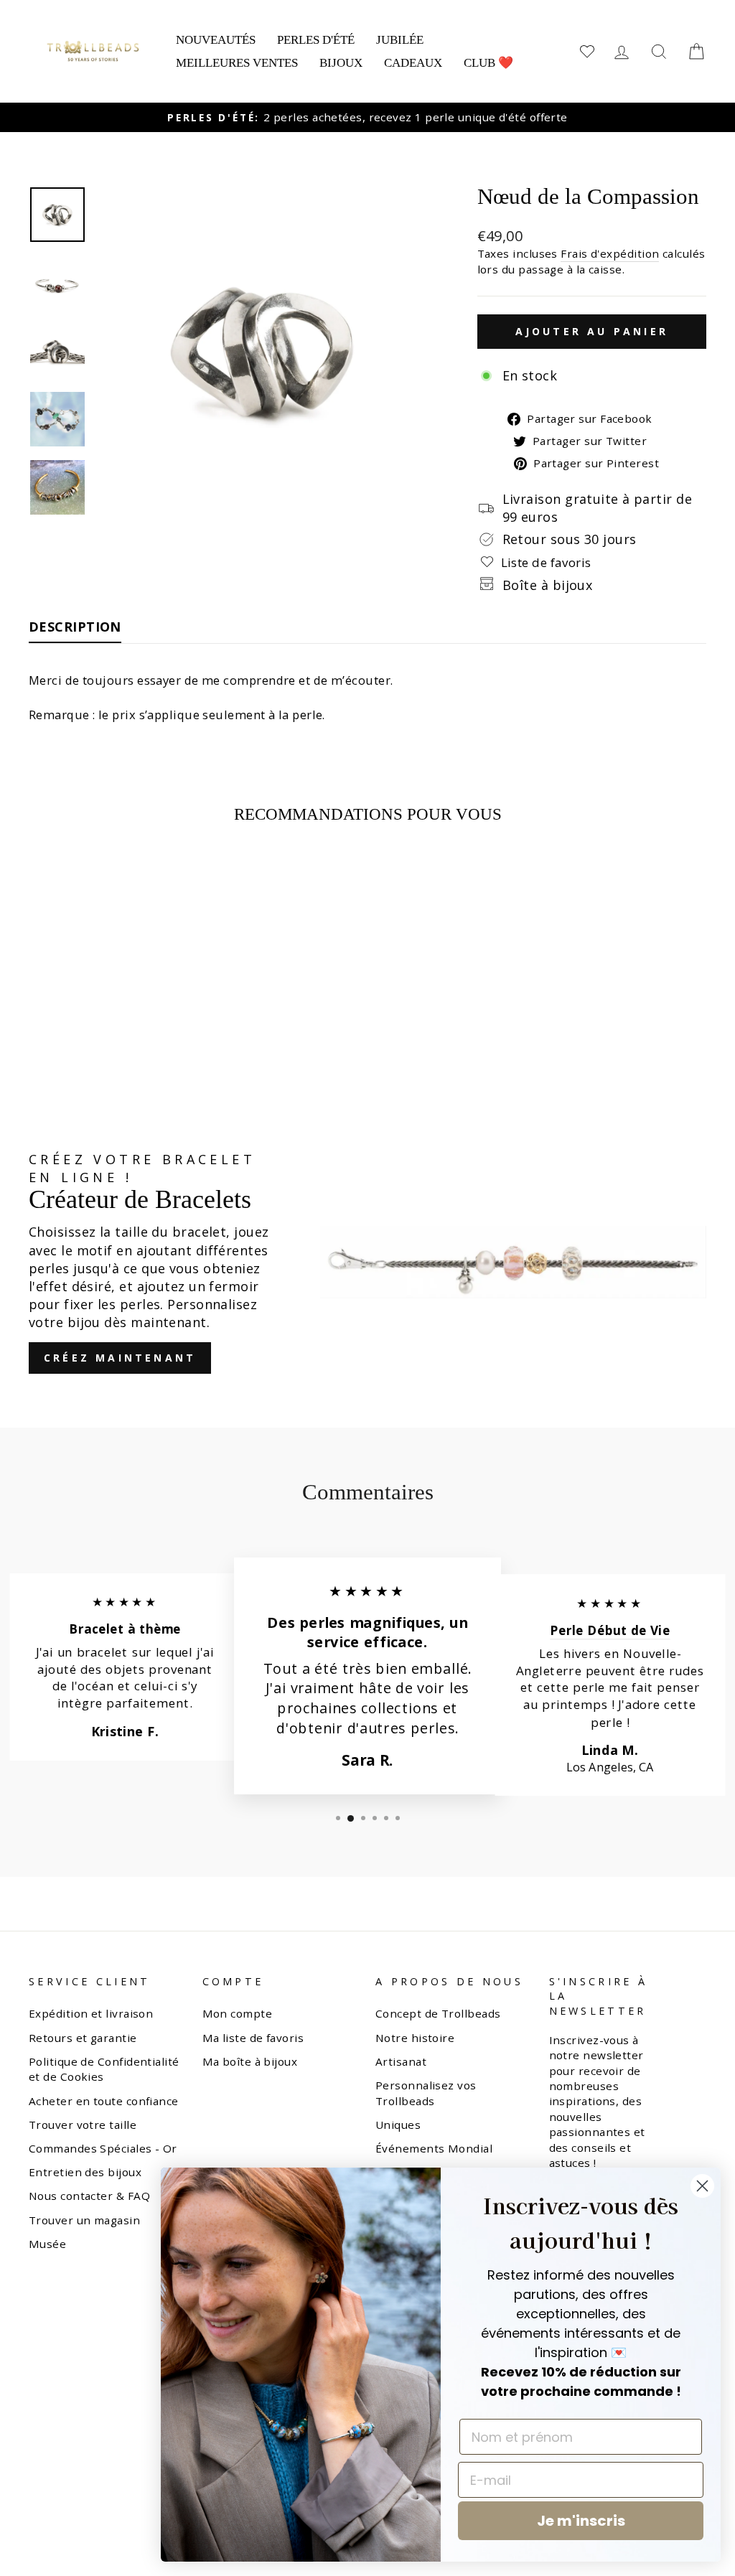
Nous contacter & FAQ (89, 2196)
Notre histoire (415, 2038)
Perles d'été (316, 40)
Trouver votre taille (83, 2125)
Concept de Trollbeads (438, 2013)
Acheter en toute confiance (104, 2101)
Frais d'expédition (610, 253)
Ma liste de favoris (253, 2038)
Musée (47, 2244)
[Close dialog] (702, 2186)
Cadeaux (413, 63)
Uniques (398, 2125)
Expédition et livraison (91, 2013)
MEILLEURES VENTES (237, 63)
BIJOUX (341, 63)
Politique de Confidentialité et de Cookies (104, 2069)
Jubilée (400, 40)
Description (75, 627)
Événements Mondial (434, 2148)
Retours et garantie (83, 2038)
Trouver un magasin (84, 2220)
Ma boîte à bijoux (250, 2061)
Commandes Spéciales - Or (103, 2148)
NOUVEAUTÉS (216, 40)
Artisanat (401, 2061)
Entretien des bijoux (85, 2172)
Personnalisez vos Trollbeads (426, 2093)
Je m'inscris (581, 2521)
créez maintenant (120, 1358)
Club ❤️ (488, 63)
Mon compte (238, 2013)
